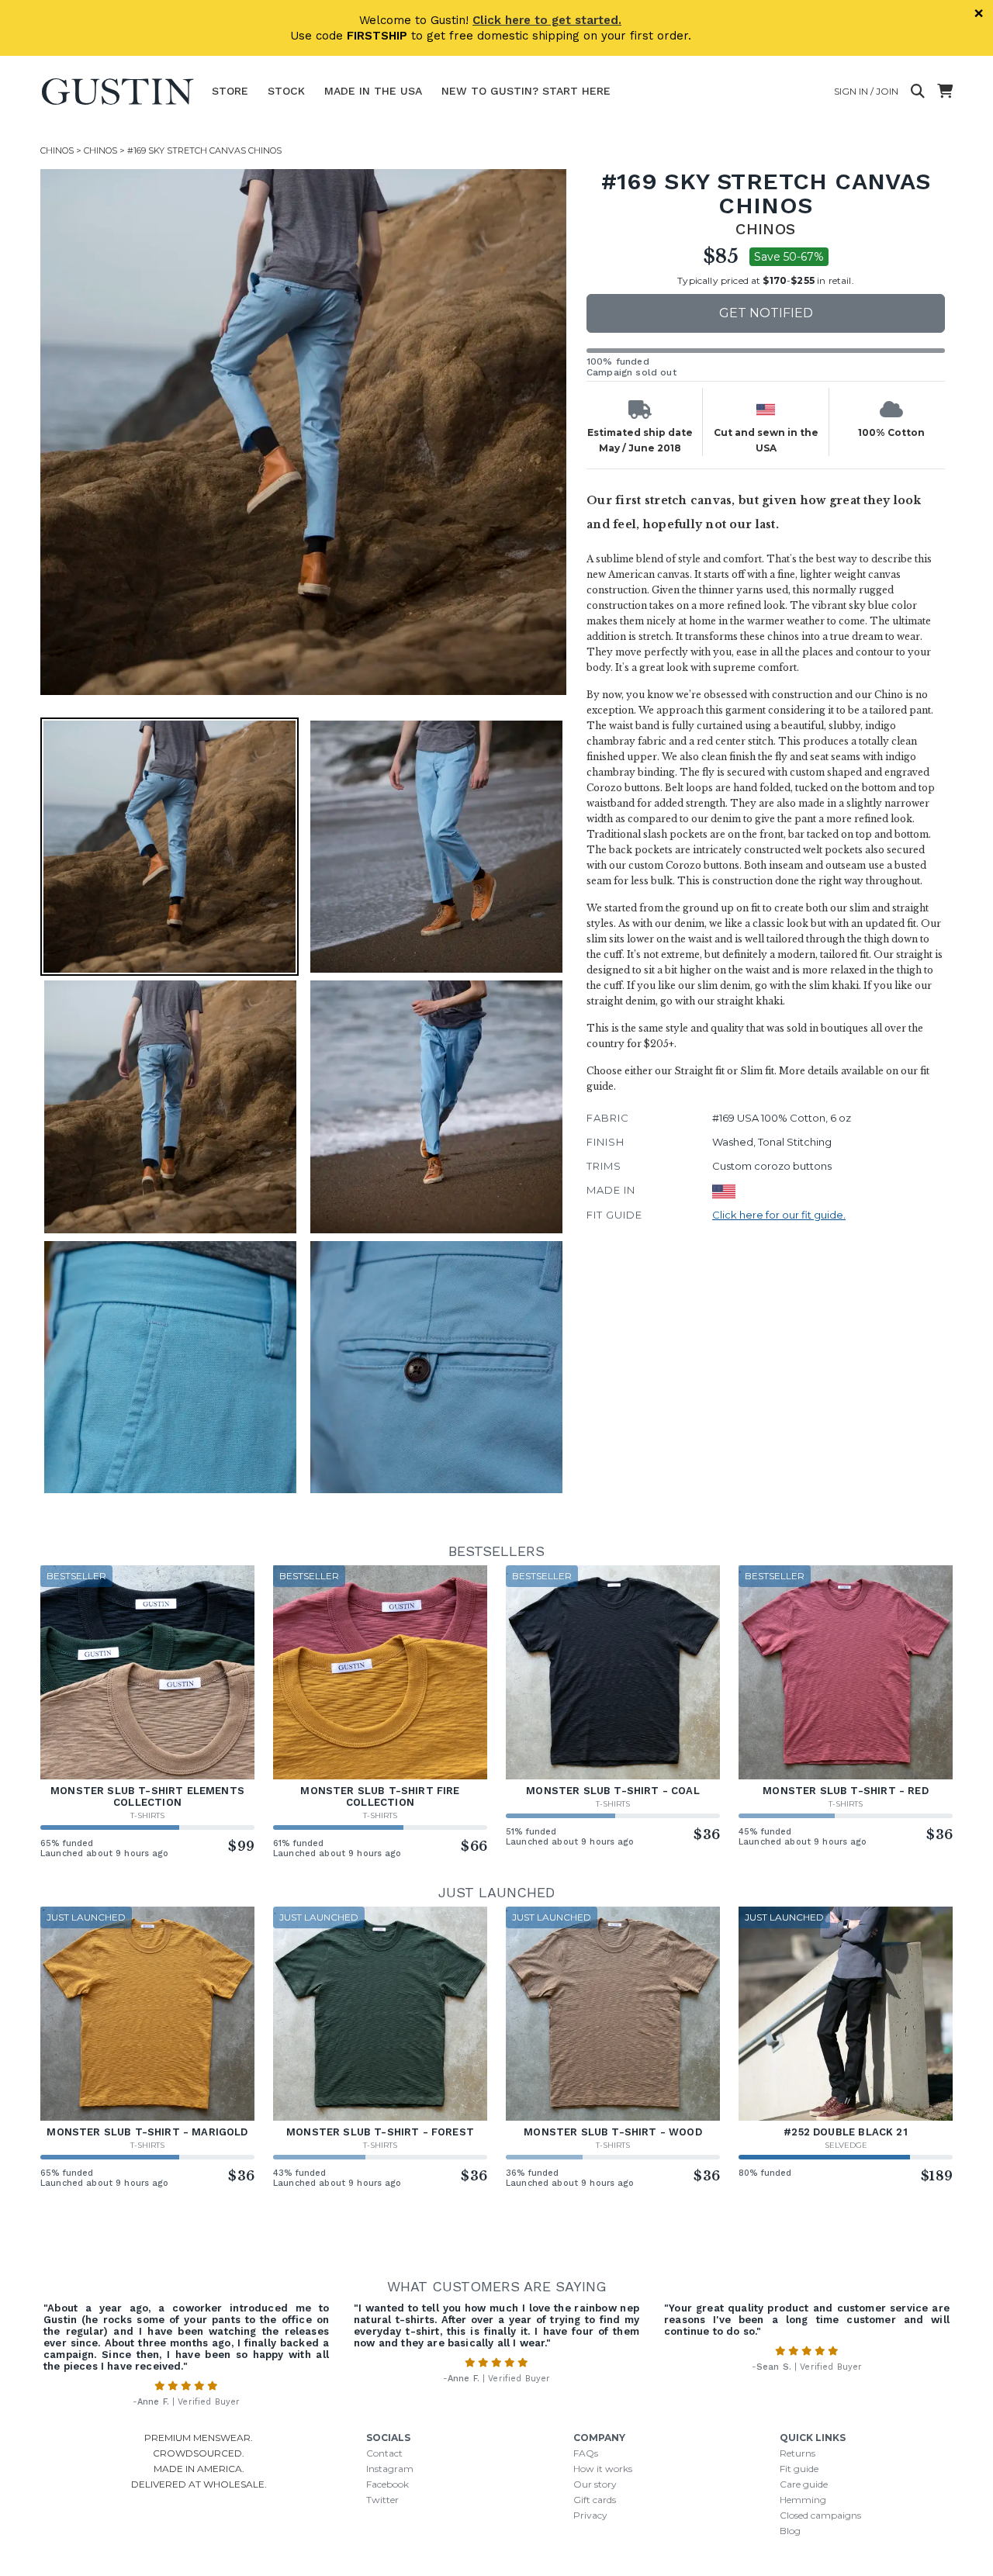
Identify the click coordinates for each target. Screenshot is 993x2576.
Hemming (803, 2500)
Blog (790, 2531)
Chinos (57, 150)
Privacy (590, 2515)
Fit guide (799, 2469)
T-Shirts (147, 1815)
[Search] (918, 92)
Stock (286, 91)
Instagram (390, 2469)
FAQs (586, 2453)
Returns (798, 2453)
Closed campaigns (820, 2515)
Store (230, 91)
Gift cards (595, 2500)
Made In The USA (373, 91)
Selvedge (846, 2145)
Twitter (382, 2500)
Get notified (766, 313)
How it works (603, 2469)
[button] (303, 432)
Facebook (388, 2484)
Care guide (804, 2484)
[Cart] (945, 92)
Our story (595, 2484)
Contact (384, 2453)
